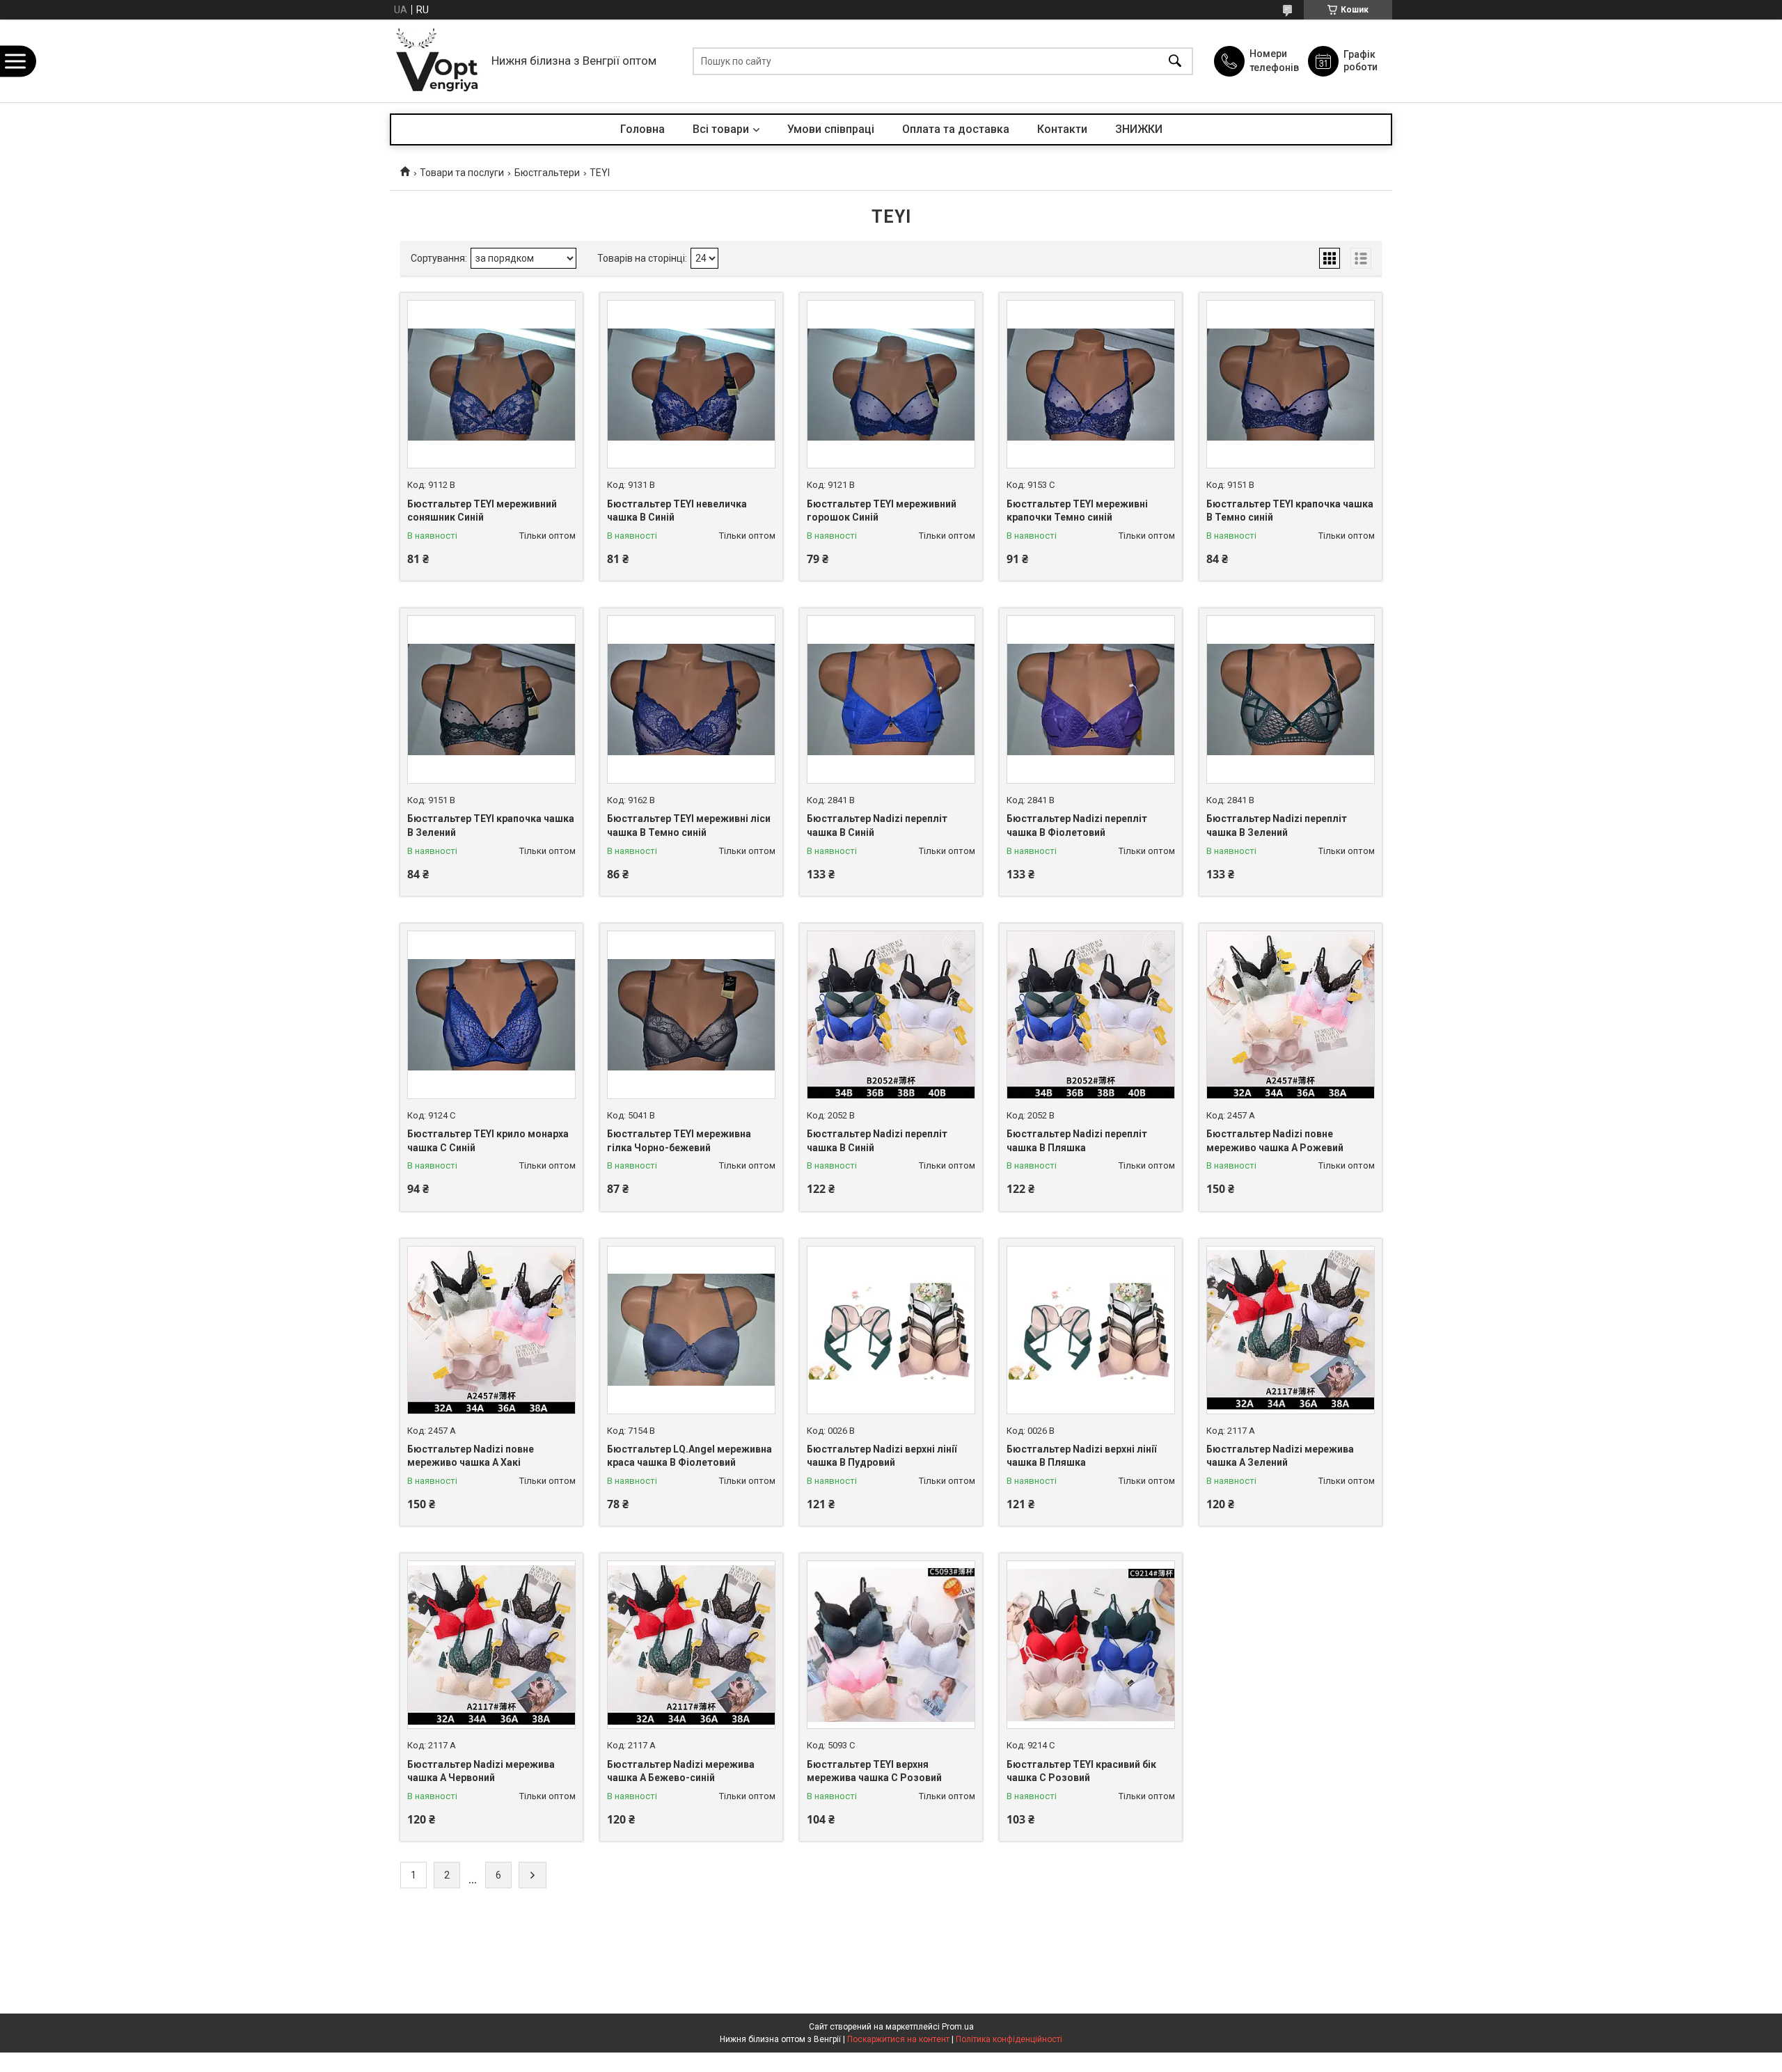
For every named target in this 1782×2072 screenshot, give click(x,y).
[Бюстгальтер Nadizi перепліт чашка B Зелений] (1291, 699)
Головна (642, 129)
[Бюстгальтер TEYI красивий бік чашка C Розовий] (1091, 1645)
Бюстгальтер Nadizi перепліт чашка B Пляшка (1077, 1141)
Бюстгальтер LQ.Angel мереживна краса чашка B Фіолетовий (689, 1456)
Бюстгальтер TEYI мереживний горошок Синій (882, 511)
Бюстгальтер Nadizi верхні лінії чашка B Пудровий (882, 1456)
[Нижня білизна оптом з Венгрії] (437, 61)
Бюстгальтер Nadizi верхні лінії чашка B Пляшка (1081, 1456)
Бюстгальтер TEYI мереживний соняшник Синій (482, 511)
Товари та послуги (462, 173)
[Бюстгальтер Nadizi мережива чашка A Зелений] (1291, 1330)
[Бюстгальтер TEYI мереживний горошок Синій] (891, 384)
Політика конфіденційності (1009, 2039)
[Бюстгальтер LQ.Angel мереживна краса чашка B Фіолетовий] (691, 1330)
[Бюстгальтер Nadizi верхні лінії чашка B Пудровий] (891, 1330)
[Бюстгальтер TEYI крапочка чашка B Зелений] (491, 699)
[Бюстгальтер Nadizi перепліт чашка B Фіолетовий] (1091, 699)
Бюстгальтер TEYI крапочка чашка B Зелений (491, 825)
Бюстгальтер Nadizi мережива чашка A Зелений (1280, 1456)
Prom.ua (958, 2027)
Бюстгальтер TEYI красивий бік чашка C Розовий (1081, 1771)
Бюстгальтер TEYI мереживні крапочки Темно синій (1077, 511)
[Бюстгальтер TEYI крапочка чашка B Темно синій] (1291, 384)
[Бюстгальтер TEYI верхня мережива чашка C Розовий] (891, 1645)
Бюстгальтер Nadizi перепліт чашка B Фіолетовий (1077, 825)
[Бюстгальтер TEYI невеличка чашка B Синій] (691, 384)
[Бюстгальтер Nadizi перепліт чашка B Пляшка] (1091, 1015)
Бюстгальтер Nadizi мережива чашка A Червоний (481, 1771)
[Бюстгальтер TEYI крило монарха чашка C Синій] (491, 1015)
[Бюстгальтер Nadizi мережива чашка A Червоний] (491, 1645)
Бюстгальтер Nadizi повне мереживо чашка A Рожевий (1275, 1141)
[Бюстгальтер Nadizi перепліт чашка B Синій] (891, 699)
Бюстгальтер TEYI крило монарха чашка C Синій (488, 1141)
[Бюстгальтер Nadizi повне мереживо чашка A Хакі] (491, 1330)
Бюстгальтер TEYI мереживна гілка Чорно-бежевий (679, 1141)
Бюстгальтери (547, 173)
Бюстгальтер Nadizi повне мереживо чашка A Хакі (471, 1456)
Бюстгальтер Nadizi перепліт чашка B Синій (877, 825)
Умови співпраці (831, 129)
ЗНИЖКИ (1139, 129)
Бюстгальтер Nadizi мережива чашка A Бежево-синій (681, 1771)
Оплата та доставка (956, 129)
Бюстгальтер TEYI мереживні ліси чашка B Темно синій (689, 825)
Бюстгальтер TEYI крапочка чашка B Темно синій (1290, 511)
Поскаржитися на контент (898, 2039)
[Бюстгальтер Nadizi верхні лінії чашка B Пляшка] (1091, 1330)
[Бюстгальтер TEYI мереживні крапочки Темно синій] (1091, 384)
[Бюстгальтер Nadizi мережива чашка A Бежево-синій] (691, 1645)
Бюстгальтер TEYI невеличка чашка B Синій (677, 511)
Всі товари (721, 129)
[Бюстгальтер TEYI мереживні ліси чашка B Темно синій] (691, 699)
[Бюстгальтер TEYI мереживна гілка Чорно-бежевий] (691, 1015)
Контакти (1062, 129)
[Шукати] (1175, 61)
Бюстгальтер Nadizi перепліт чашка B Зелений (1277, 825)
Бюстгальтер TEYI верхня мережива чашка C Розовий (874, 1771)
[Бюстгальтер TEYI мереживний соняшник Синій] (491, 384)
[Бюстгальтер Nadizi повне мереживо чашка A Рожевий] (1291, 1015)
